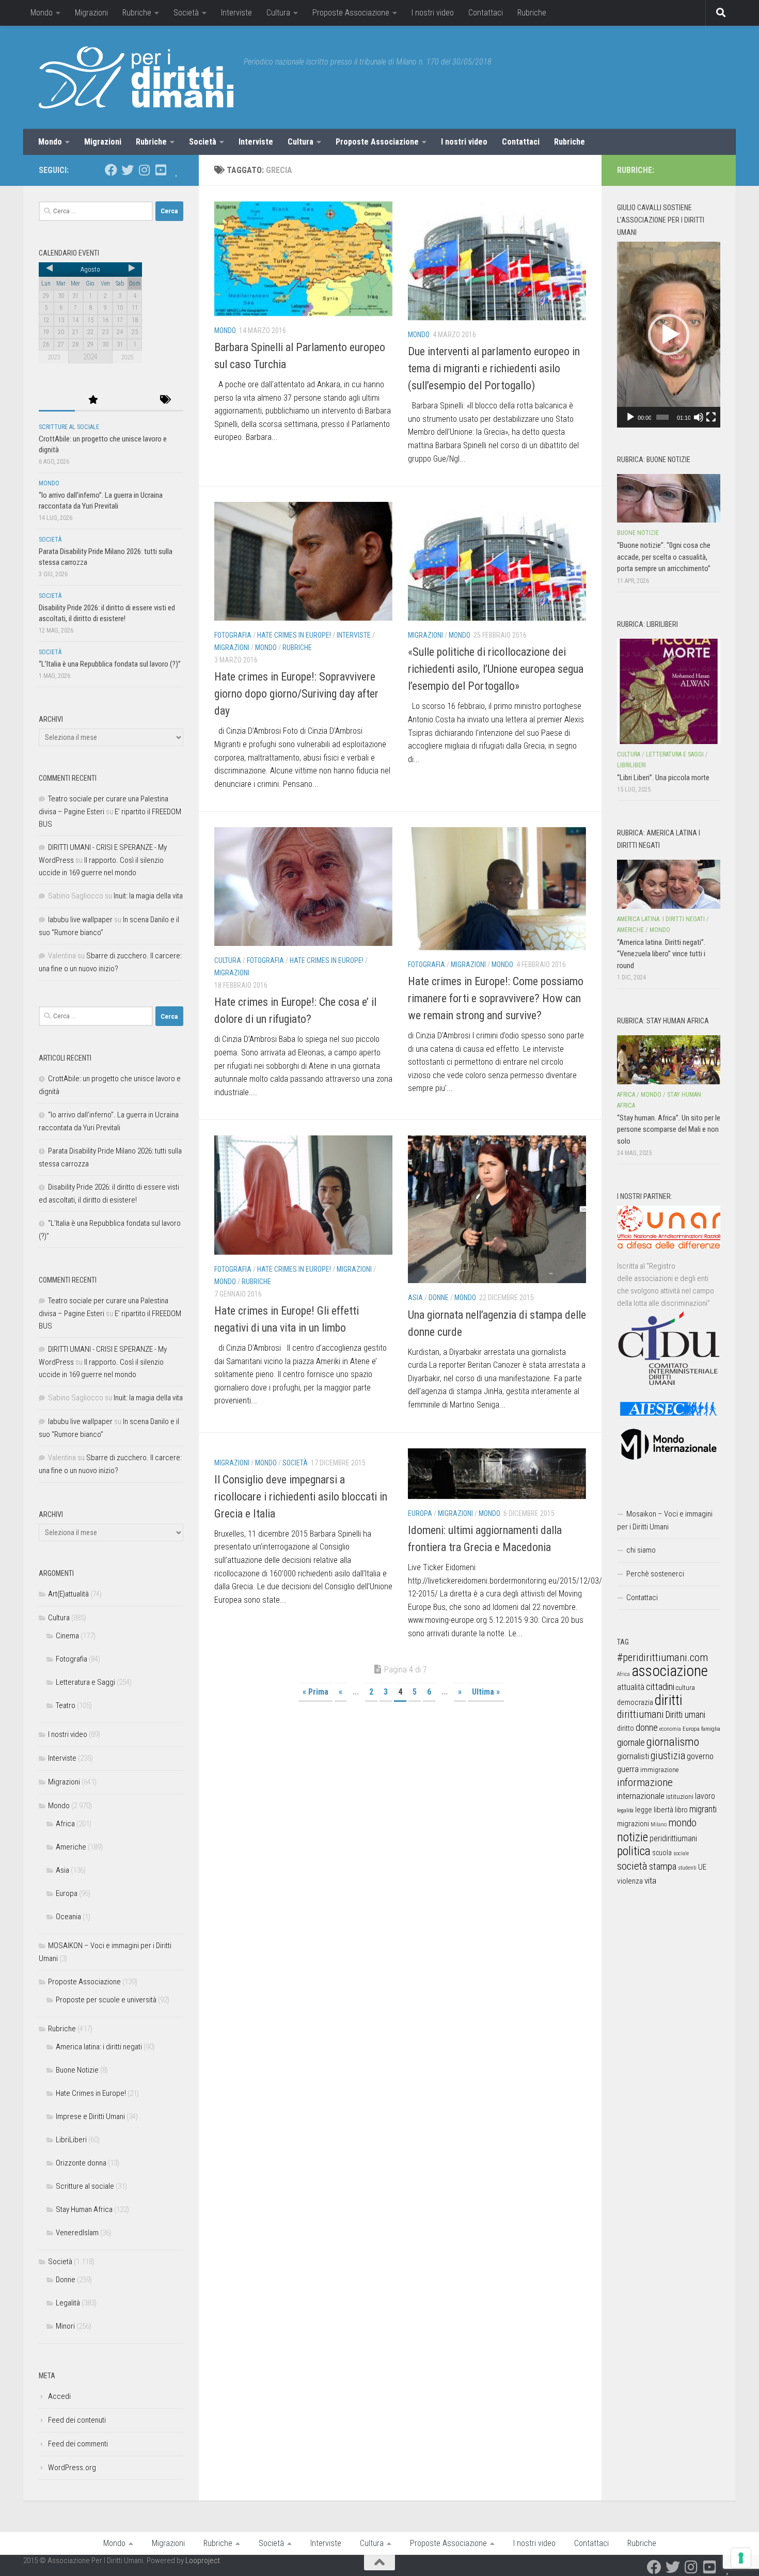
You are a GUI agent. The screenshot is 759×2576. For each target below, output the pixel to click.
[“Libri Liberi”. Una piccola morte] (669, 691)
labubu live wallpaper (80, 920)
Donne (439, 1298)
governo (700, 1756)
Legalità (68, 2303)
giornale (631, 1742)
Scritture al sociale (69, 427)
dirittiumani (641, 1714)
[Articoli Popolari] (93, 400)
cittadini (660, 1687)
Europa (420, 1513)
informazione (645, 1782)
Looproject (203, 2561)
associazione (670, 1671)
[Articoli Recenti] (57, 400)
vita (650, 1880)
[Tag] (165, 400)
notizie (632, 1837)
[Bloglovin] (177, 170)
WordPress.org (72, 2468)
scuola (662, 1853)
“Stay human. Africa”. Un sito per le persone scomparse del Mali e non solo (669, 1129)
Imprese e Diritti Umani (90, 2116)
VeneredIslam (77, 2233)
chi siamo (641, 1550)
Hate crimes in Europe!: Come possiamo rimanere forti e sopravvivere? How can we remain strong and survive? (496, 998)
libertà (663, 1810)
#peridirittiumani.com (662, 1657)
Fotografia (233, 635)
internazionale (641, 1796)
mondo (682, 1823)
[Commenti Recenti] (129, 400)
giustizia (668, 1756)
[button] (669, 335)
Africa (65, 1824)
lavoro (705, 1796)
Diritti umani (685, 1715)
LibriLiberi (71, 2140)
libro (681, 1810)
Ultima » (486, 1692)
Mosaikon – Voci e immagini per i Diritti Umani (665, 1520)
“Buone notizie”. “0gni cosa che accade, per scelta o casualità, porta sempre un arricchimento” (664, 557)
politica (634, 1851)
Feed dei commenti (78, 2444)
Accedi (59, 2396)
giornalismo (673, 1742)
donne (647, 1727)
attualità (631, 1687)
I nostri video (433, 13)
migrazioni (633, 1824)
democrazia (635, 1702)
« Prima (315, 1692)
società (632, 1866)
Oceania (68, 1917)
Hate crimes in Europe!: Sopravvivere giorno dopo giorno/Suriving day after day (296, 694)
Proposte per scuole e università (106, 2000)
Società (186, 13)
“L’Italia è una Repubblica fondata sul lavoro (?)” (110, 664)
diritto (626, 1728)
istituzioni (680, 1797)
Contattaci (486, 13)
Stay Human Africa (84, 2209)
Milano (659, 1824)
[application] (669, 335)
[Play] (630, 417)
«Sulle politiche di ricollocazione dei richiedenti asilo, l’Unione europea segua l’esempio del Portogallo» (496, 669)
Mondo (42, 13)
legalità (625, 1810)
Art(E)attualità (68, 1594)
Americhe (71, 1847)
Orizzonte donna (81, 2163)
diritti (668, 1700)
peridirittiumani (673, 1838)
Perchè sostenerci (655, 1574)
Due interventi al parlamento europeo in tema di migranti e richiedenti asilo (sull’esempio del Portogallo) (494, 368)
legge (644, 1810)
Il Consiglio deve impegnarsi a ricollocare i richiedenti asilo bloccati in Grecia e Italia (301, 1497)
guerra (628, 1769)
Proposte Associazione (351, 13)
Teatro (66, 1705)
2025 (127, 357)
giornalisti (633, 1756)
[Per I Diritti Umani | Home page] (136, 77)
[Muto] (699, 417)
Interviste (236, 13)
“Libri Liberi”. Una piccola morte (663, 778)
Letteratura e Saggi (85, 1682)
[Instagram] (144, 170)
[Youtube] (161, 170)
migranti (703, 1809)
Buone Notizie (77, 2070)
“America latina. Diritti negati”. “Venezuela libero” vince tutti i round (661, 954)
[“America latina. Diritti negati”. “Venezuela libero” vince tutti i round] (669, 884)
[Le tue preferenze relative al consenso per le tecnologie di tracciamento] (741, 2558)
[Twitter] (128, 170)
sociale (681, 1853)
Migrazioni (91, 13)
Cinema (67, 1636)
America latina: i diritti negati (99, 2047)
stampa (663, 1866)
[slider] (662, 417)
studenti (687, 1868)
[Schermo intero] (711, 417)
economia (670, 1729)
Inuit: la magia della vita (148, 896)
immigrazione (659, 1770)
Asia (415, 1298)
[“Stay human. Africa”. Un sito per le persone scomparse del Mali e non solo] (669, 1060)
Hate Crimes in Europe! (294, 635)
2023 (54, 357)
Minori (65, 2326)
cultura (685, 1688)
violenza (630, 1881)
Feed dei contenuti (77, 2420)
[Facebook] (111, 170)
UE (702, 1867)
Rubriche (137, 13)
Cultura (278, 13)
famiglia (711, 1729)
